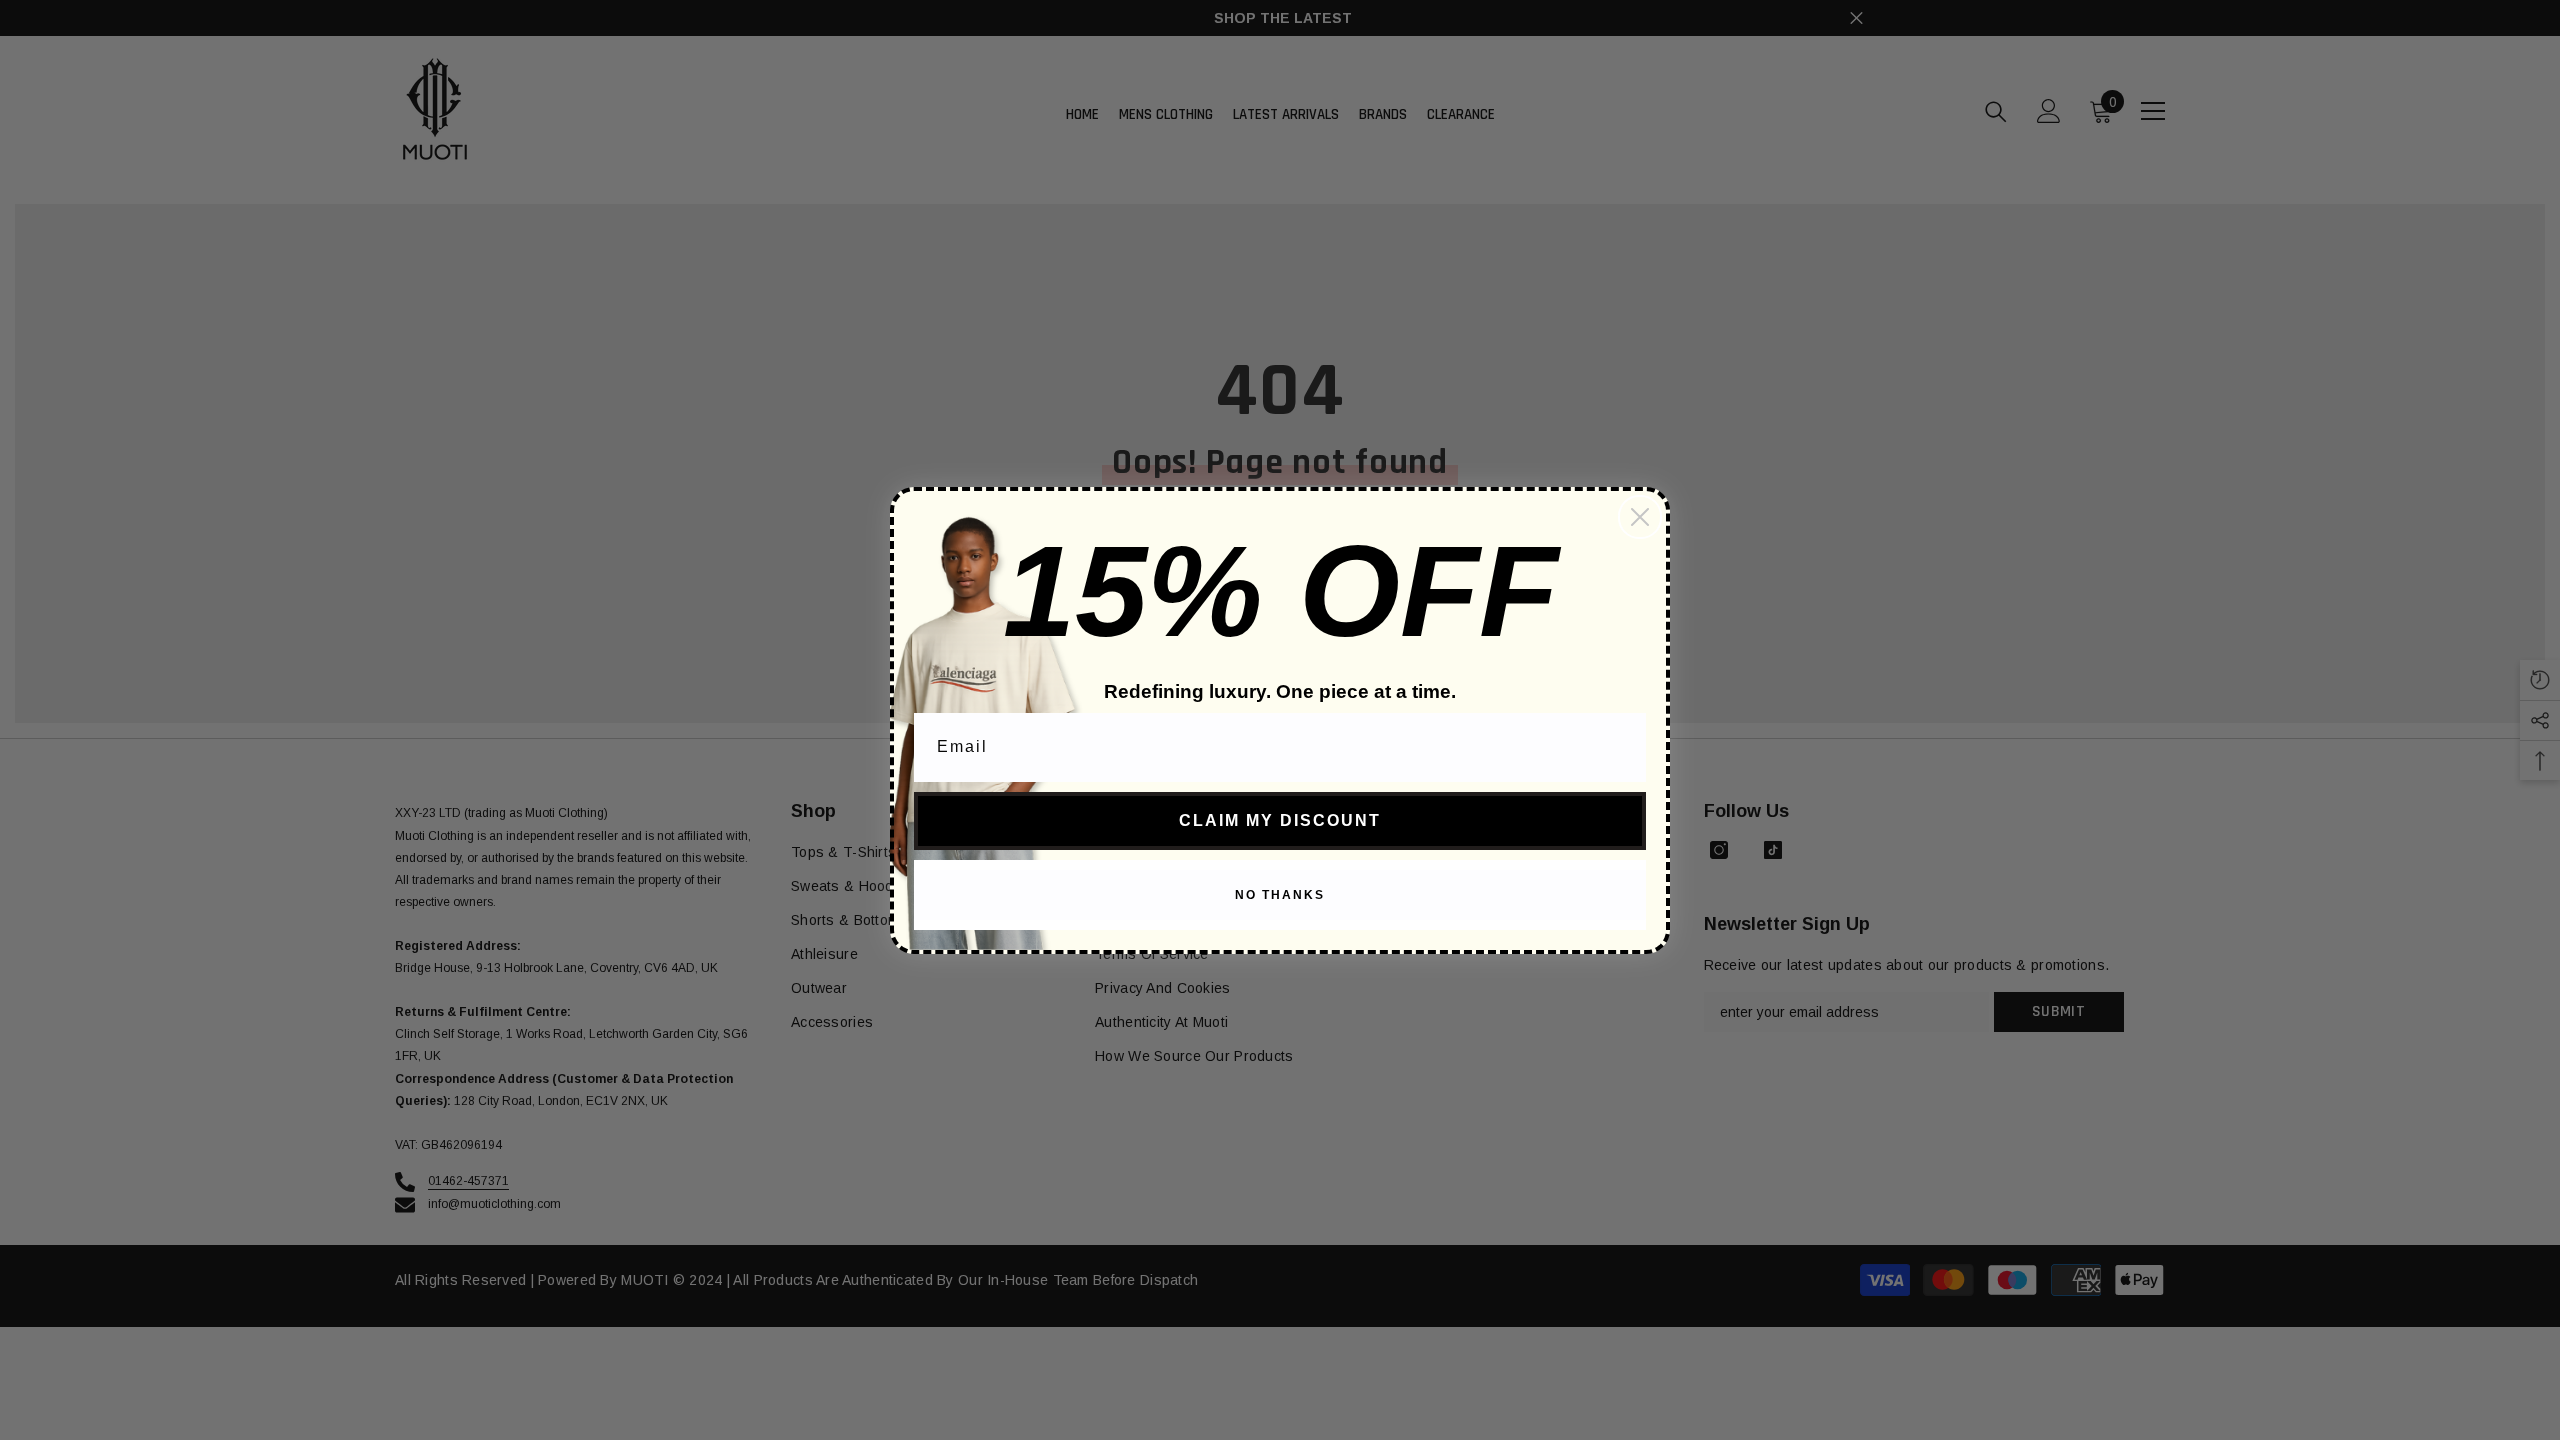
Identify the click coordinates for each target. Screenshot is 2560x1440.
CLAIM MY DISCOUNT (1280, 820)
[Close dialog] (1640, 517)
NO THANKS (1280, 895)
